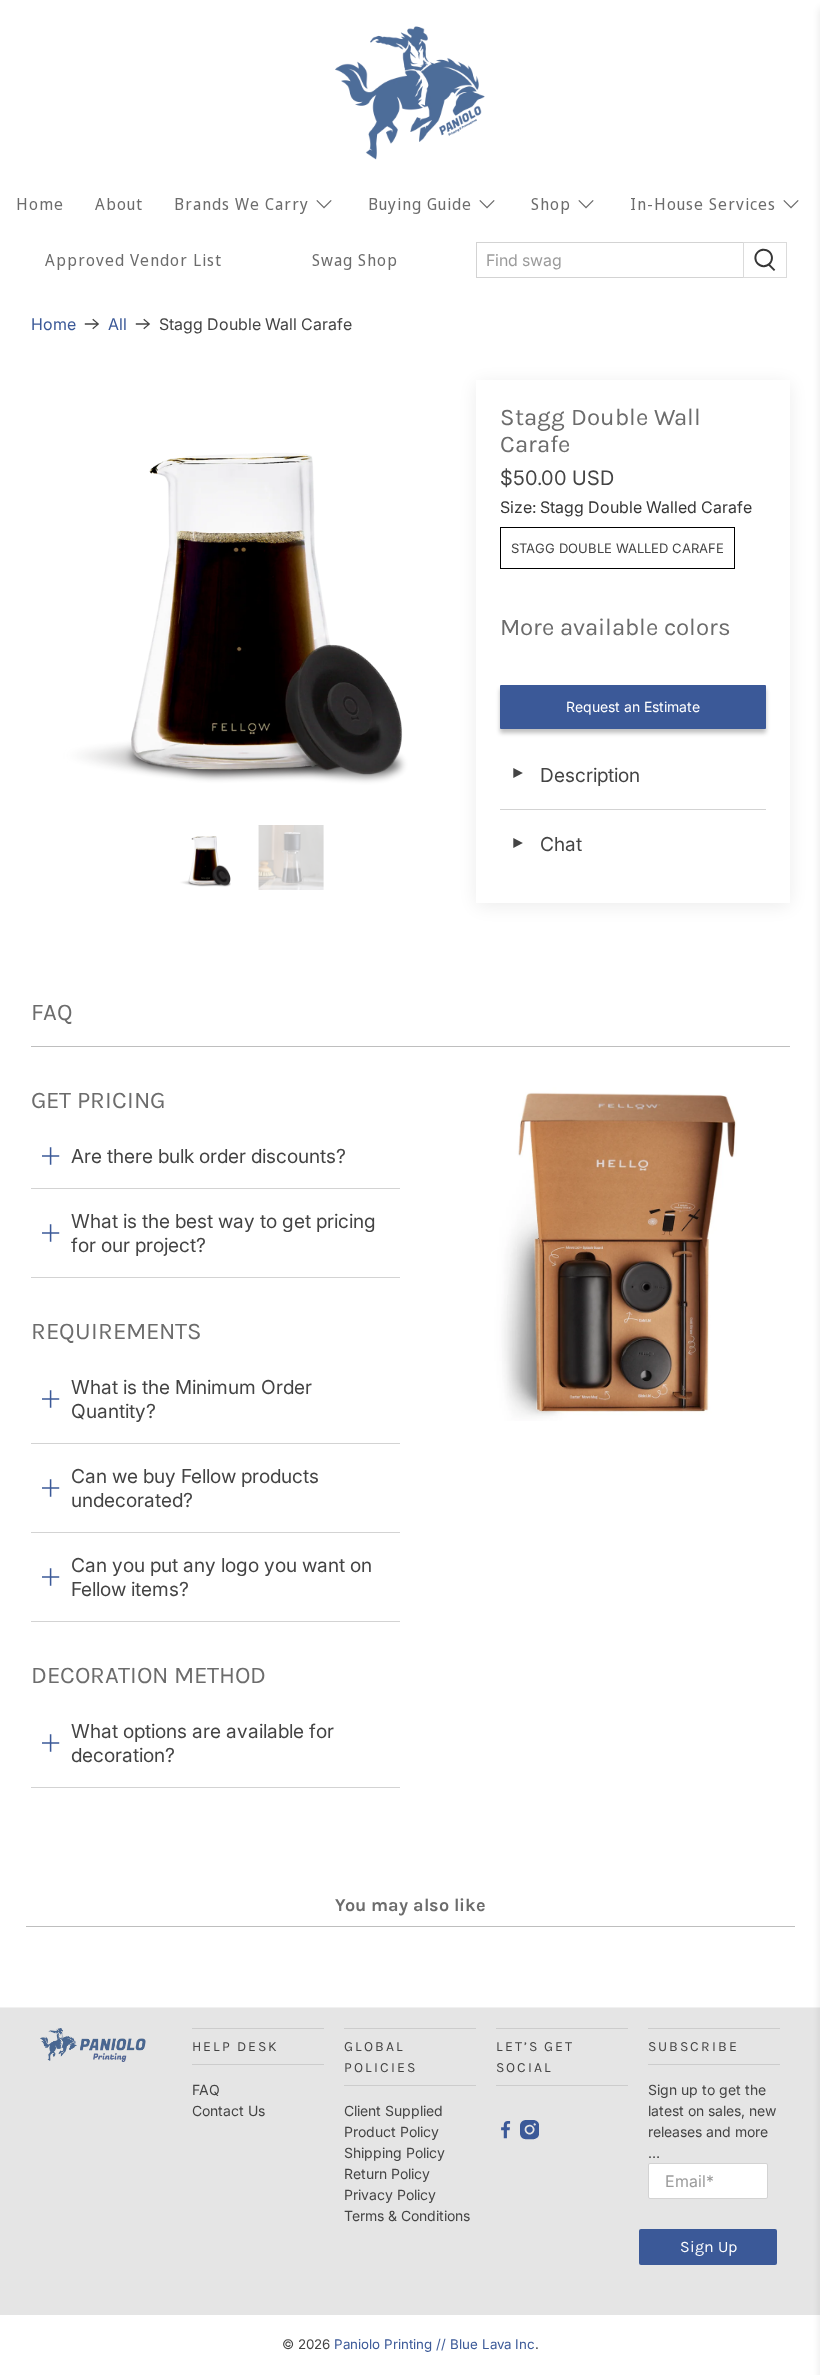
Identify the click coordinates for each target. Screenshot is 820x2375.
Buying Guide (420, 204)
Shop (551, 204)
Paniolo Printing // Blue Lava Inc (434, 2344)
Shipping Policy (394, 2152)
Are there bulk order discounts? (208, 1156)
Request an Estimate (633, 706)
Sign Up (708, 2246)
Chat (546, 844)
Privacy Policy (390, 2194)
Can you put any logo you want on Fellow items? (221, 1577)
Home (40, 204)
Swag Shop (355, 260)
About (119, 204)
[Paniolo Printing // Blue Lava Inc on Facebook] (505, 2134)
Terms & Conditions (407, 2215)
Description (575, 775)
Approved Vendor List (133, 260)
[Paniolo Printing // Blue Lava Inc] (410, 93)
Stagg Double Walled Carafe (617, 548)
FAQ (206, 2089)
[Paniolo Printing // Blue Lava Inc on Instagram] (529, 2134)
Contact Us (228, 2110)
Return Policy (387, 2173)
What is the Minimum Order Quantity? (191, 1399)
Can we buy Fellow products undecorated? (195, 1488)
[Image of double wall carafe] (243, 592)
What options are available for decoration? (202, 1743)
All (117, 324)
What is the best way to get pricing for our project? (223, 1233)
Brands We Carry (241, 204)
